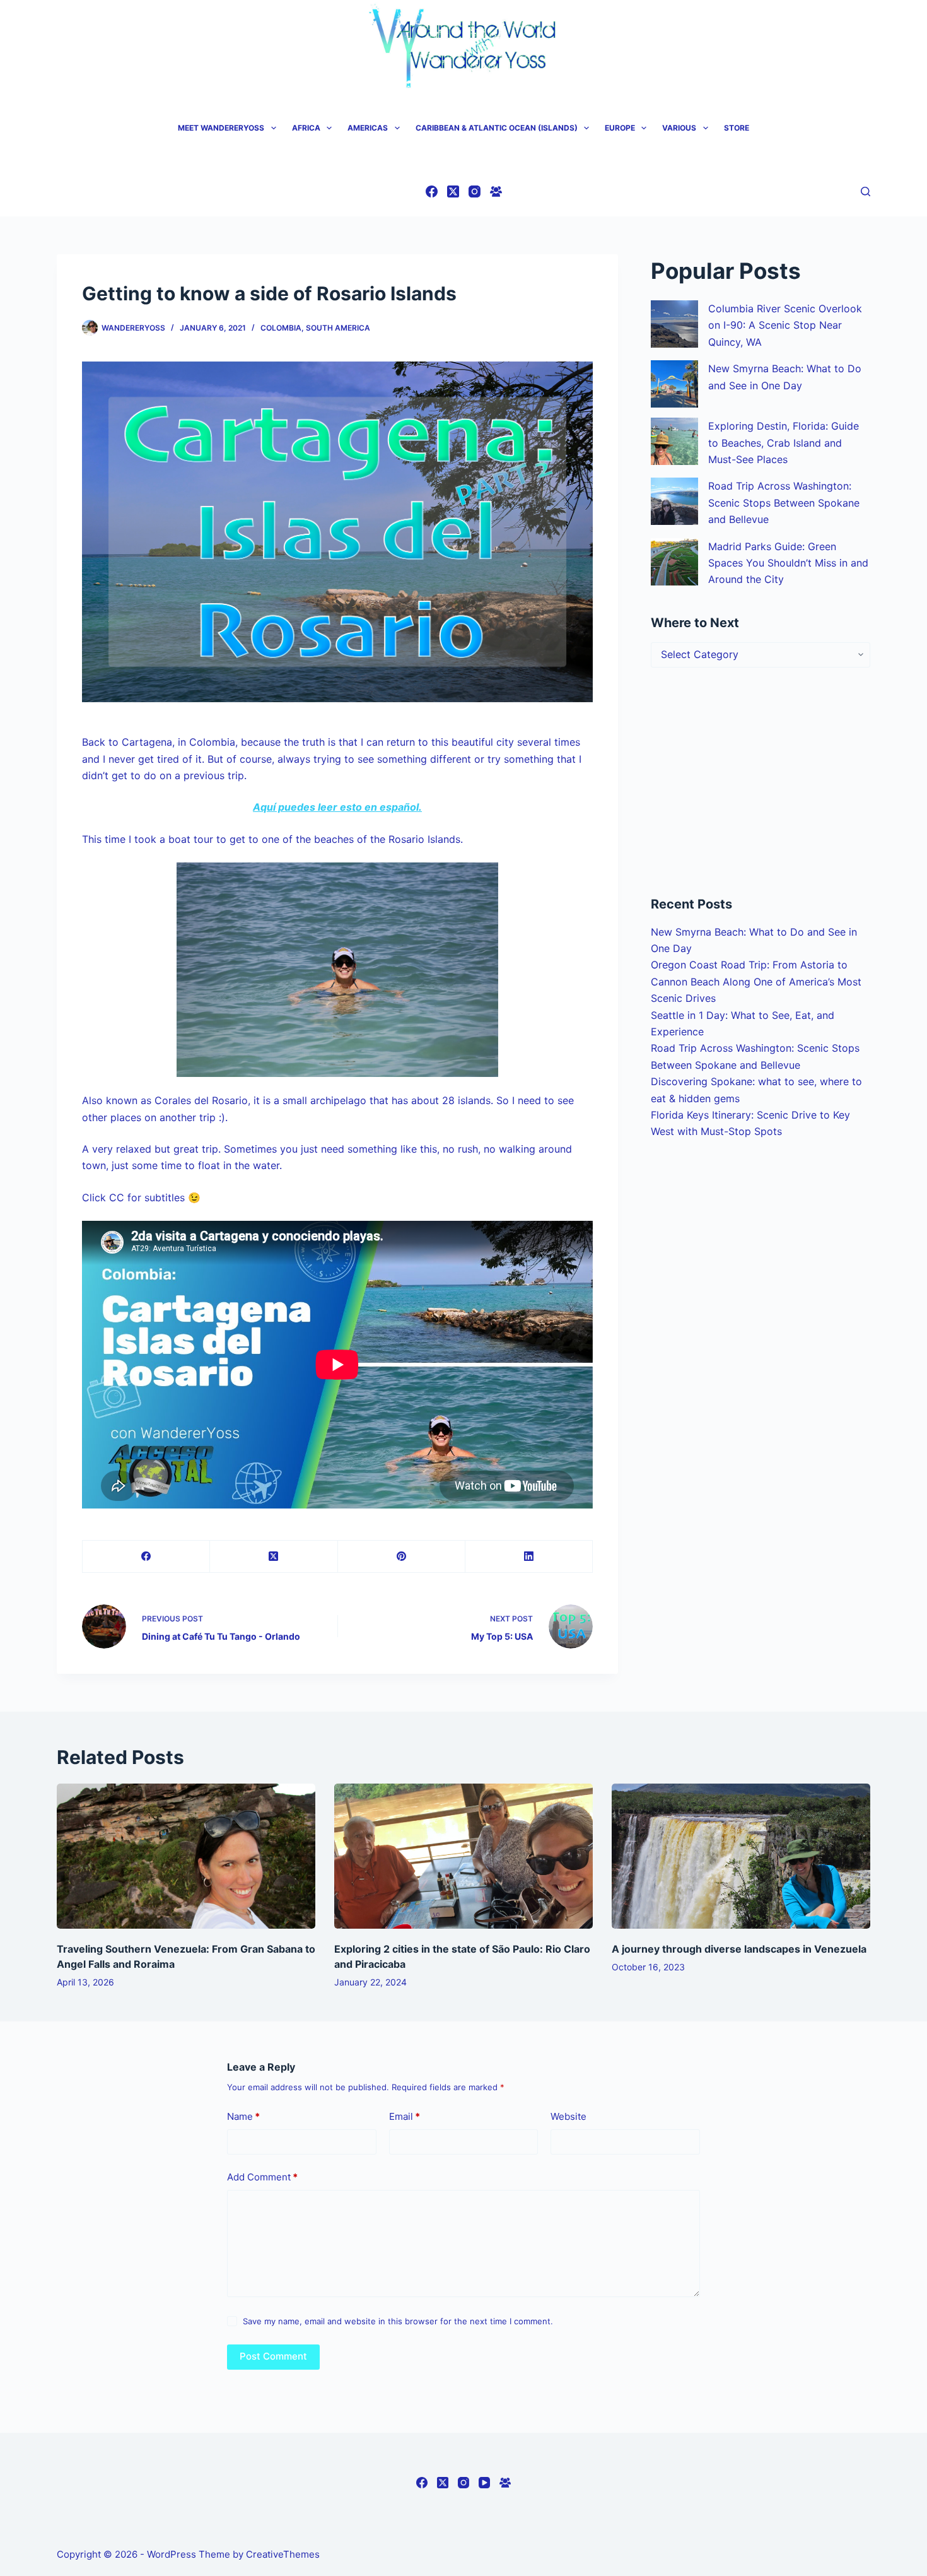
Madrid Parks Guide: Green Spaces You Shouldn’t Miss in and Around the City (788, 563)
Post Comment (273, 2356)
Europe (620, 128)
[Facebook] (432, 191)
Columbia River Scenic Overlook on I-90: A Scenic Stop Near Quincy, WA (785, 325)
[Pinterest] (402, 1557)
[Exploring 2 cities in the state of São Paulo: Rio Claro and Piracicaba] (463, 1856)
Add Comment (262, 2177)
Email (405, 2116)
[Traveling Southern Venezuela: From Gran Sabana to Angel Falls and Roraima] (186, 1856)
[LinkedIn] (529, 1557)
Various (679, 128)
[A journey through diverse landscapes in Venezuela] (741, 1856)
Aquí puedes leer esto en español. (337, 807)
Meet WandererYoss (221, 128)
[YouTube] (484, 2483)
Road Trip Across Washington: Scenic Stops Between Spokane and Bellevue (784, 503)
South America (338, 328)
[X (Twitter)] (453, 191)
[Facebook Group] (496, 191)
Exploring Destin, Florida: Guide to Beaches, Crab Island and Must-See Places (784, 443)
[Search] (866, 191)
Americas (368, 128)
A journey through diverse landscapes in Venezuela (739, 1949)
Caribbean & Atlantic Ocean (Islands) (497, 128)
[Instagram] (475, 191)
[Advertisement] (761, 781)
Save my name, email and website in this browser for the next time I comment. (398, 2321)
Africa (306, 128)
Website (568, 2116)
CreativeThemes (283, 2554)
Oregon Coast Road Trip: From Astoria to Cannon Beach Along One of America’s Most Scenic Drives (756, 981)
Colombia (281, 328)
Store (737, 128)
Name (243, 2116)
